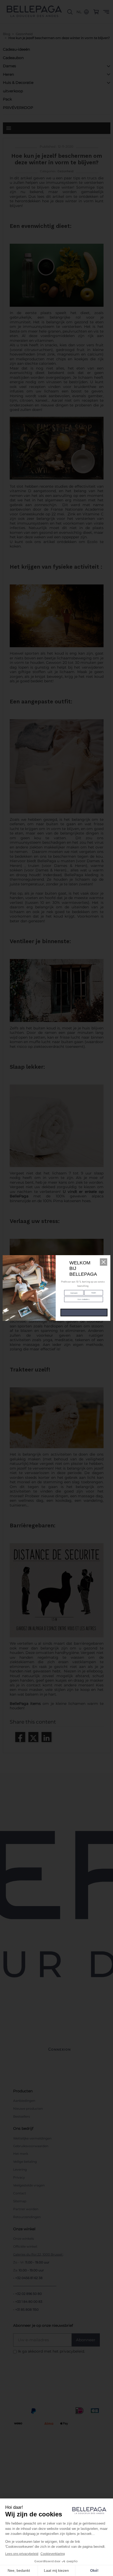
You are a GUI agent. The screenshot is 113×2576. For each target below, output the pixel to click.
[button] (104, 1262)
